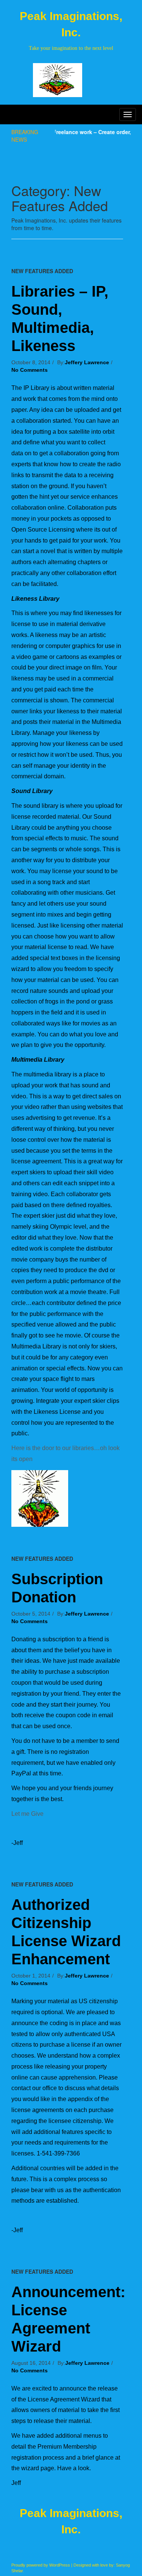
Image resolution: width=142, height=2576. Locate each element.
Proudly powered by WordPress (41, 2565)
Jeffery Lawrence (87, 362)
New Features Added (42, 271)
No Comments (30, 370)
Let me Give (27, 1814)
